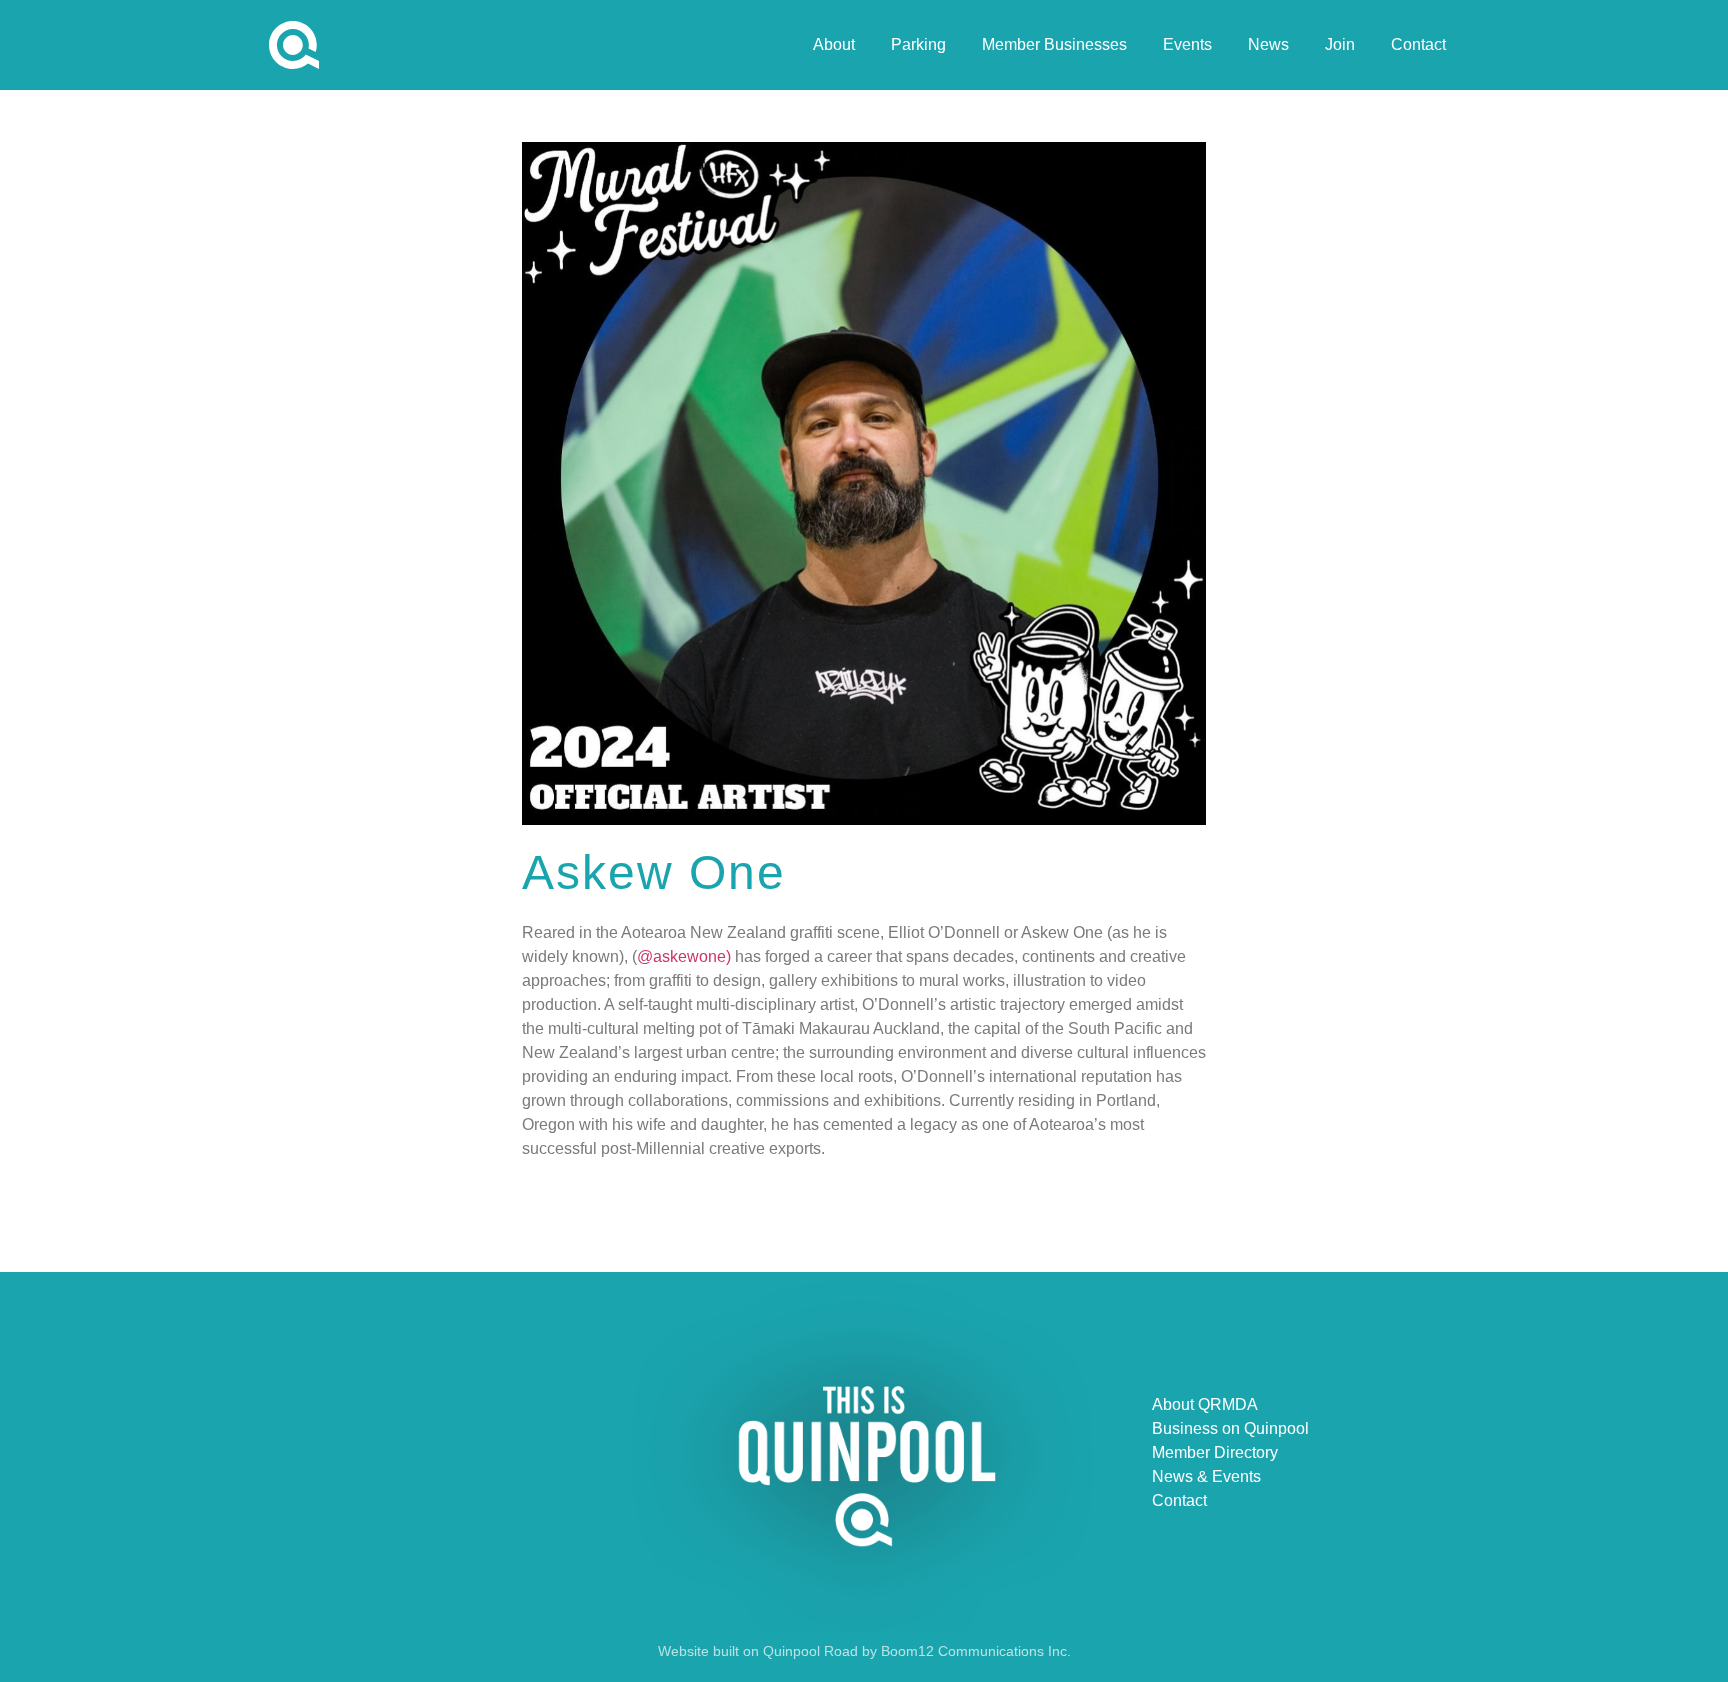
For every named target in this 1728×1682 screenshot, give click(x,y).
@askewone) (684, 956)
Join (1340, 44)
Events (1187, 44)
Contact (1418, 44)
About (834, 44)
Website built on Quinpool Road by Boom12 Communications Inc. (864, 1651)
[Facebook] (470, 1453)
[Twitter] (514, 1453)
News (1268, 44)
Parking (918, 44)
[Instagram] (558, 1453)
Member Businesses (1054, 44)
